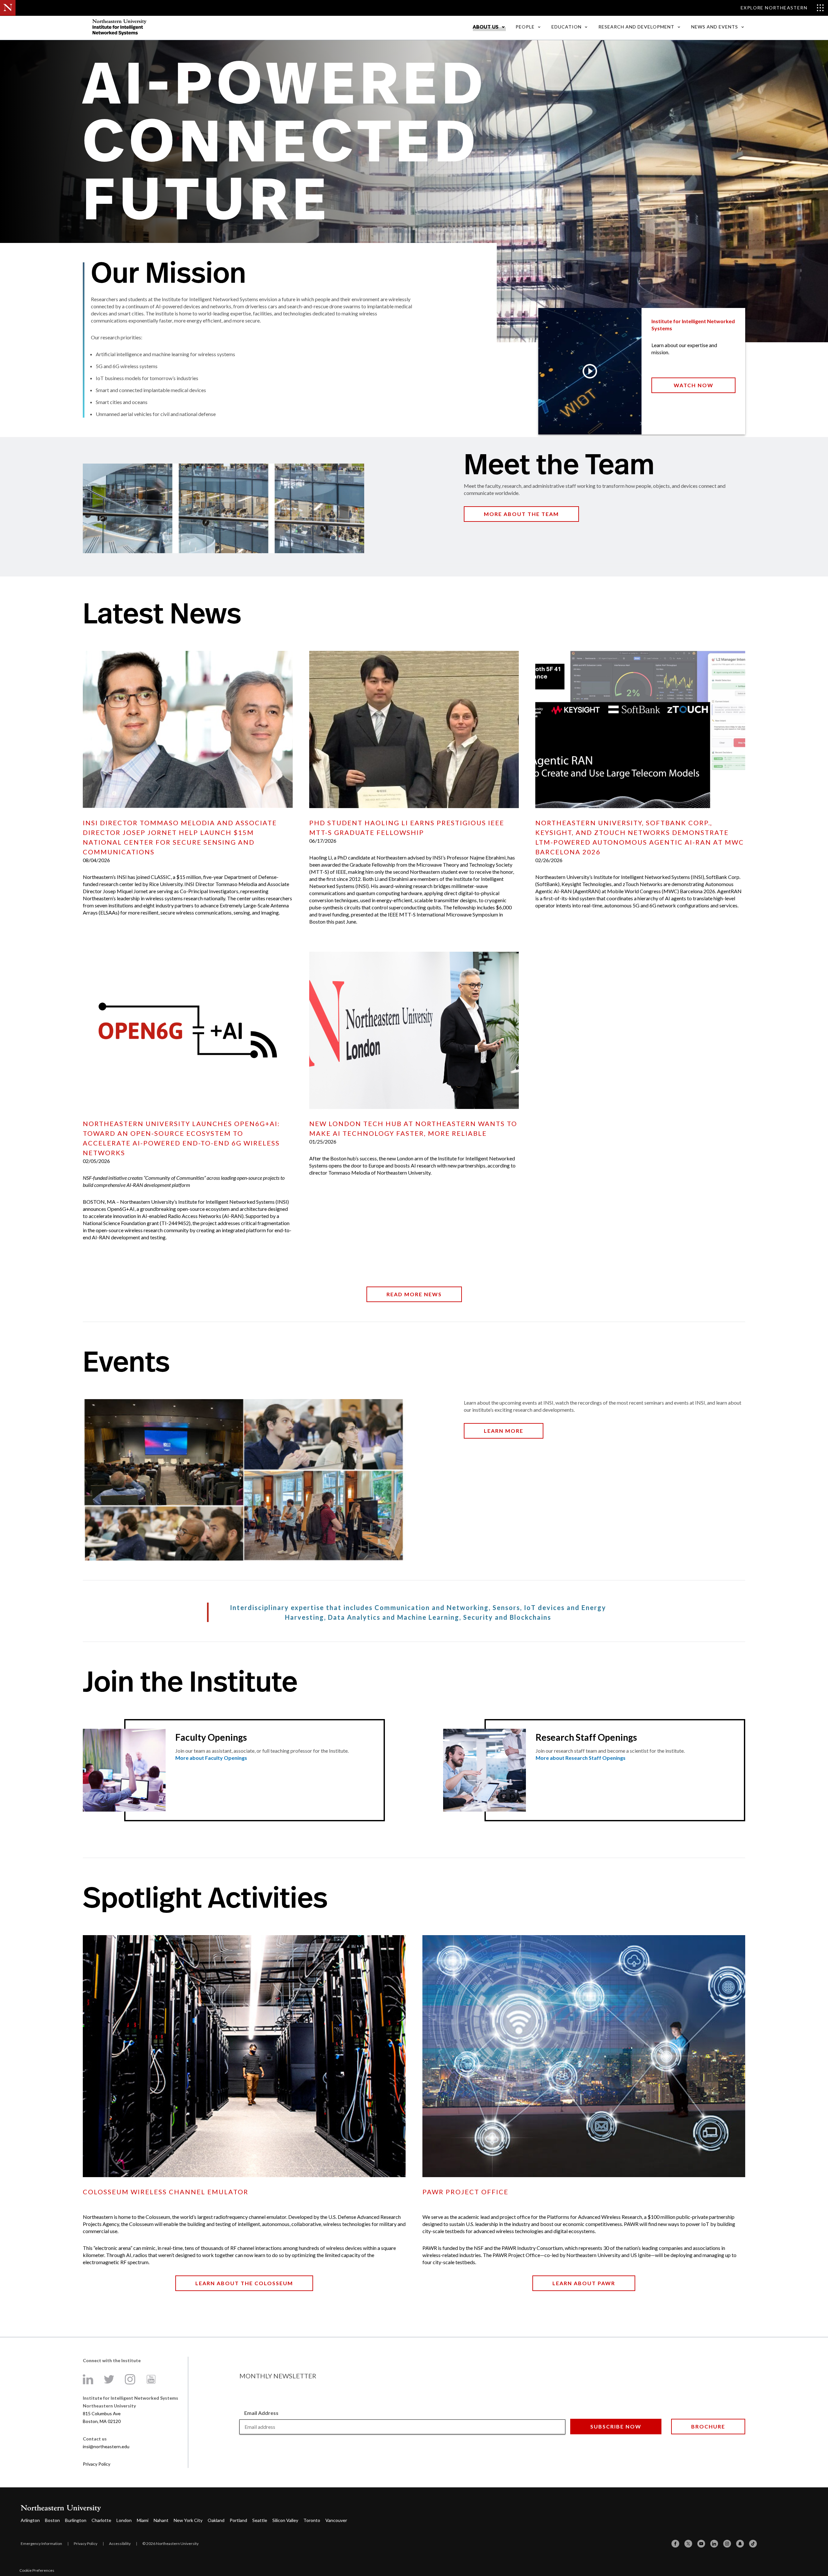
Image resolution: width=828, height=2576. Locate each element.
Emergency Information (41, 2543)
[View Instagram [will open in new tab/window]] (130, 2379)
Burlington (76, 2520)
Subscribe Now (616, 2426)
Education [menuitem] (567, 27)
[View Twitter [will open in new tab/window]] (109, 2379)
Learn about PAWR (584, 2283)
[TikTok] (753, 2544)
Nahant (161, 2520)
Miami (143, 2520)
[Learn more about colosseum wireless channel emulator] (244, 2056)
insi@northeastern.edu (106, 2446)
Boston (52, 2520)
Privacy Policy (97, 2464)
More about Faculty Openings (211, 1758)
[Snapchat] (740, 2544)
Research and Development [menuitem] (636, 27)
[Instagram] (727, 2544)
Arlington (30, 2520)
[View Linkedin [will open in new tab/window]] (88, 2379)
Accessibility (120, 2543)
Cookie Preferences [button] (37, 2570)
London (124, 2520)
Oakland (216, 2520)
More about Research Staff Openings (581, 1758)
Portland (238, 2520)
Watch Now (694, 385)
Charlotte (101, 2520)
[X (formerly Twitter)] (688, 2544)
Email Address (261, 2413)
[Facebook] (675, 2544)
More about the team (521, 514)
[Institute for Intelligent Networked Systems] (179, 27)
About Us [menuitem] (486, 27)
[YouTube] (701, 2544)
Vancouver (336, 2520)
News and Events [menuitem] (715, 27)
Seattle (260, 2520)
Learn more (504, 1431)
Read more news (414, 1294)
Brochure (708, 2426)
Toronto (312, 2520)
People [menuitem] (525, 27)
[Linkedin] (714, 2544)
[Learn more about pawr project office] (584, 2056)
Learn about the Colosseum (244, 2283)
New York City (188, 2520)
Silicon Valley (285, 2520)
